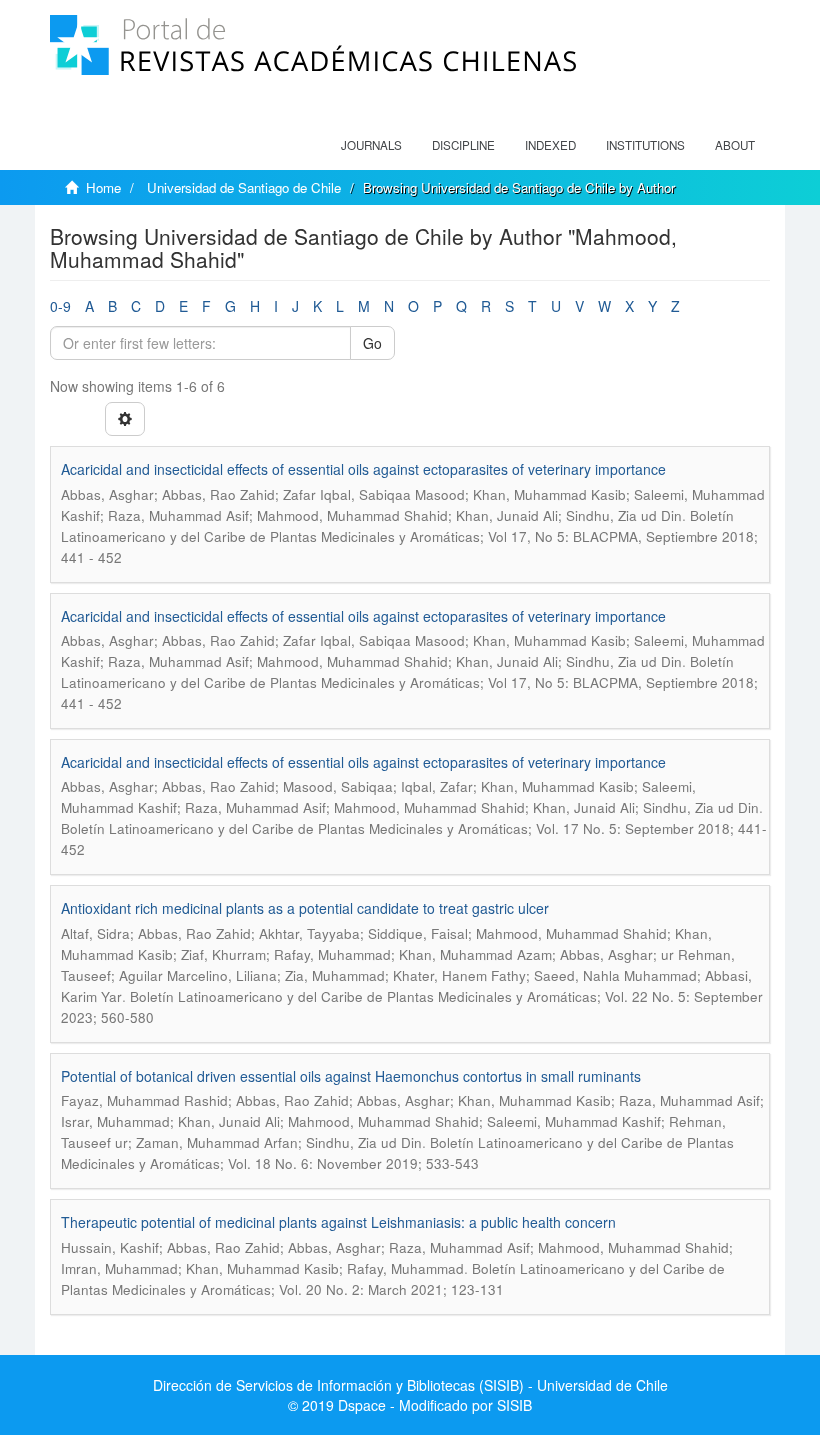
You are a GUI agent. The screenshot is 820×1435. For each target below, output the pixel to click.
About (735, 145)
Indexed (550, 145)
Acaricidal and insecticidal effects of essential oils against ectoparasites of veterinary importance (363, 469)
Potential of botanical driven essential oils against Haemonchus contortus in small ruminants (351, 1076)
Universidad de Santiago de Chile (244, 187)
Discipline (463, 145)
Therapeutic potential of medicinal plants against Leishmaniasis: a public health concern (338, 1222)
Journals (371, 145)
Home (103, 187)
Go (372, 343)
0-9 (60, 306)
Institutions (645, 145)
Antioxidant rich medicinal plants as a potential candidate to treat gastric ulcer (305, 908)
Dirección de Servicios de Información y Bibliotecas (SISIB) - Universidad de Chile (410, 1385)
